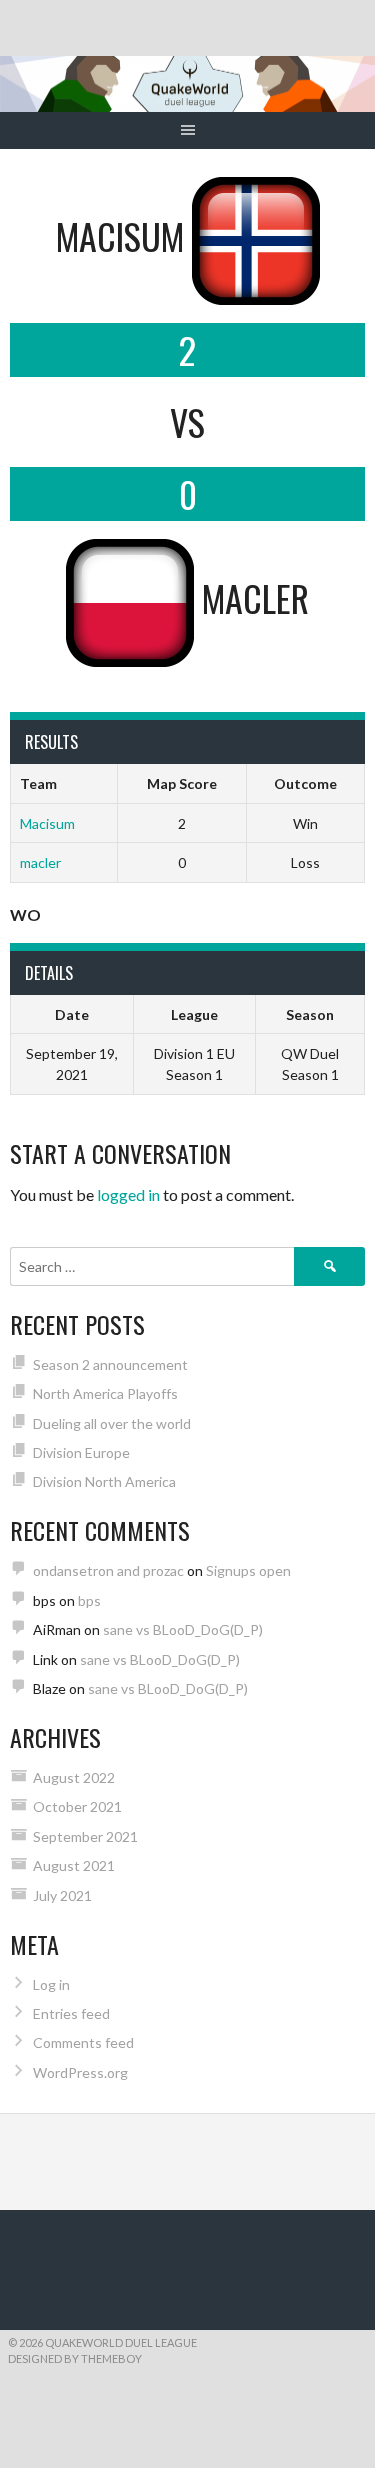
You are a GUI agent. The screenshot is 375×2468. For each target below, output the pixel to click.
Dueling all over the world (112, 1423)
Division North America (104, 1481)
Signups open (248, 1570)
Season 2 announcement (110, 1364)
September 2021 (85, 1836)
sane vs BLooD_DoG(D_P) (183, 1629)
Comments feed (83, 2042)
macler (40, 862)
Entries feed (71, 2013)
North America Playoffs (105, 1393)
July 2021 (62, 1895)
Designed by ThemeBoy (75, 2358)
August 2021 (74, 1865)
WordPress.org (80, 2072)
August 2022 (74, 1777)
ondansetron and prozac (108, 1570)
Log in (51, 1984)
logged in (128, 1194)
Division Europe (81, 1452)
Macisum (47, 823)
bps (89, 1600)
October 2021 (77, 1806)
